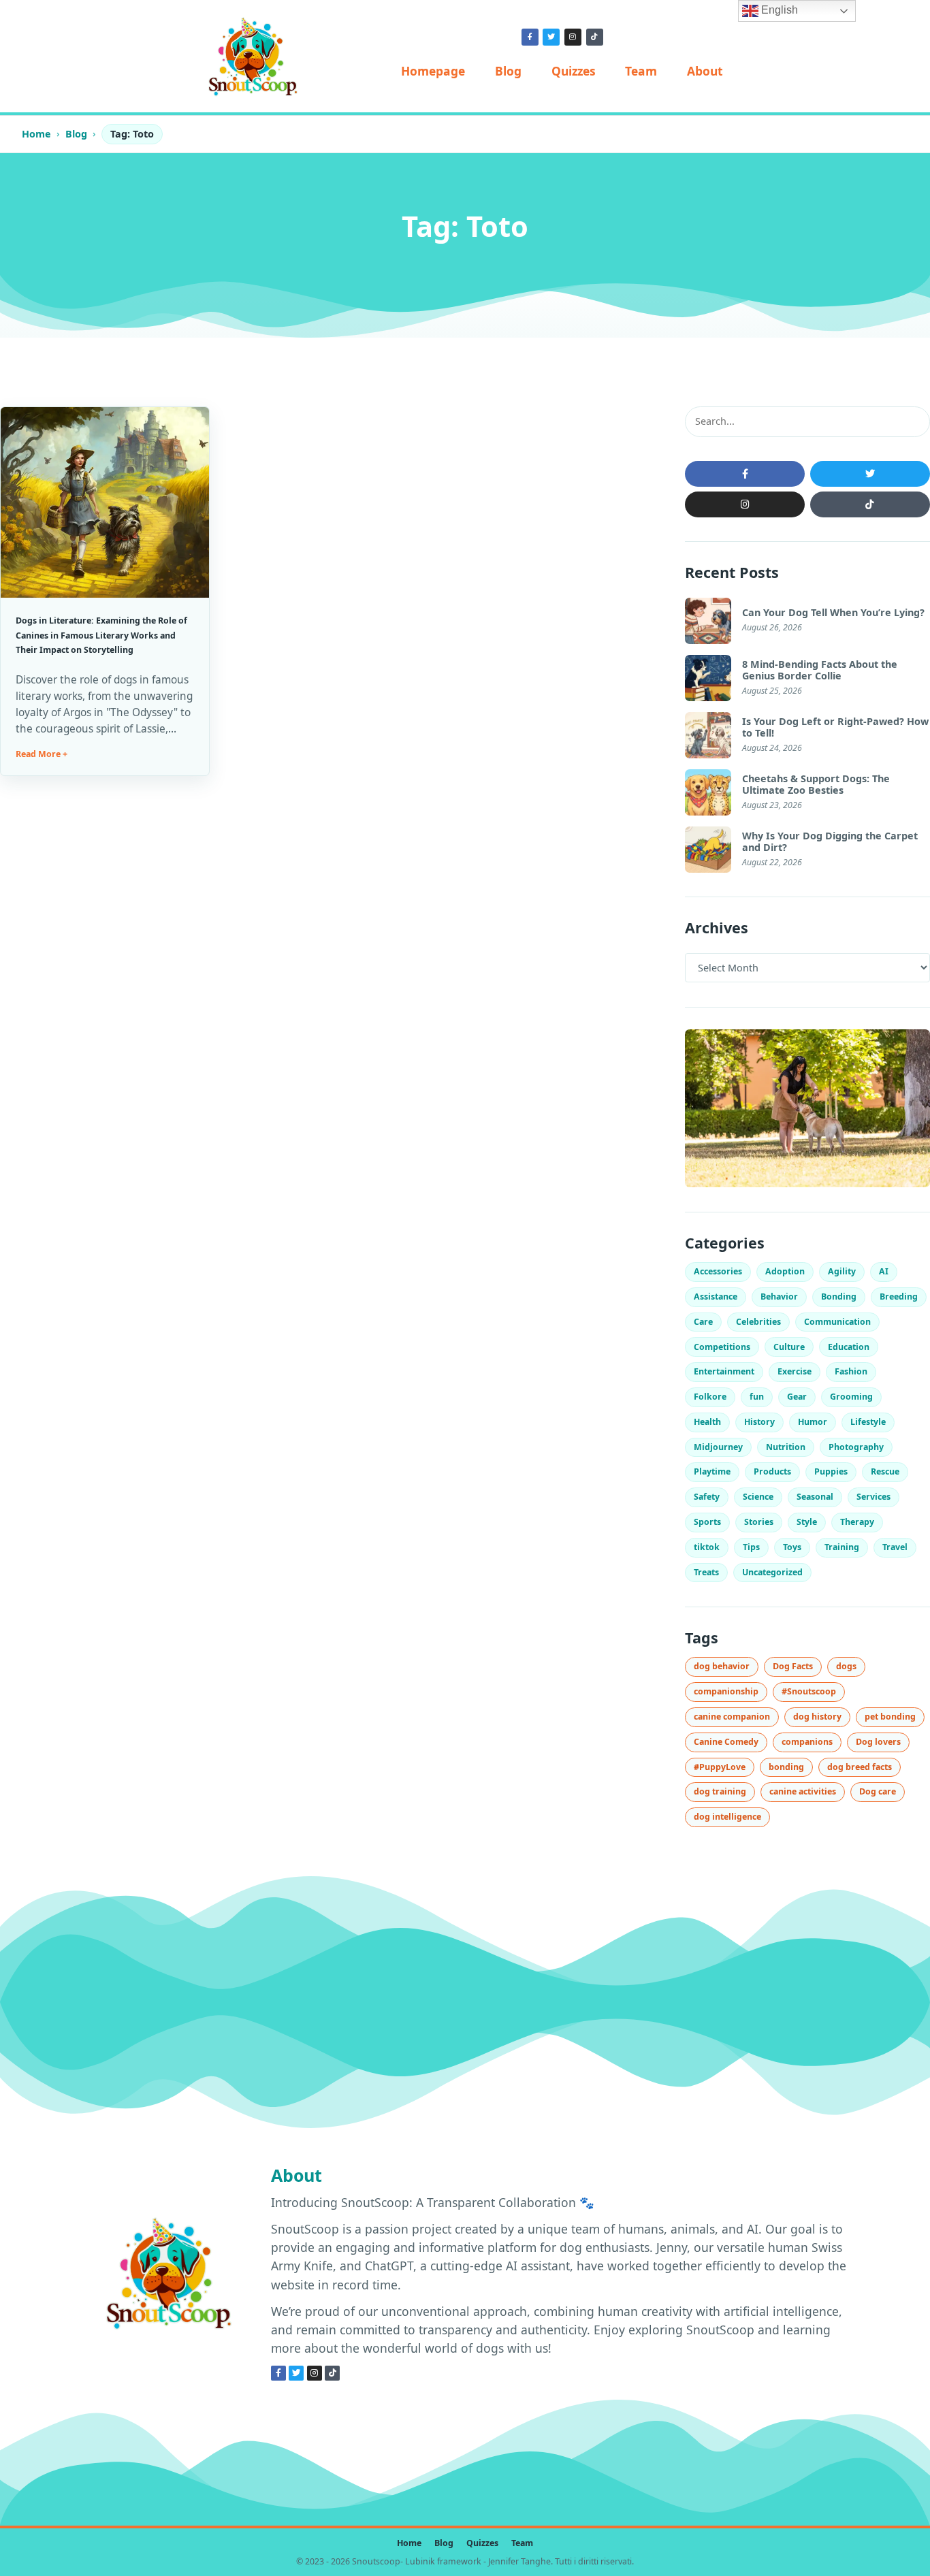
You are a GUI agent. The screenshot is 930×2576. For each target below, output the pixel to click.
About (705, 71)
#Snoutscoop (809, 1691)
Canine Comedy (726, 1742)
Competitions (722, 1347)
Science (758, 1497)
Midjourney (718, 1447)
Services (873, 1497)
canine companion (732, 1717)
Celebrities (758, 1322)
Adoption (785, 1271)
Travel (895, 1547)
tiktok (707, 1547)
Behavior (779, 1297)
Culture (789, 1347)
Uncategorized (772, 1572)
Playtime (712, 1471)
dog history (817, 1717)
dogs (846, 1666)
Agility (842, 1271)
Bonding (839, 1297)
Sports (707, 1522)
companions (807, 1742)
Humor (813, 1422)
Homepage (433, 71)
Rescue (885, 1471)
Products (772, 1471)
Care (703, 1322)
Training (842, 1547)
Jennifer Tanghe (519, 2561)
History (759, 1422)
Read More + (42, 754)
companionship (726, 1691)
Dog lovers (878, 1742)
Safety (707, 1497)
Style (807, 1522)
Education (849, 1347)
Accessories (718, 1271)
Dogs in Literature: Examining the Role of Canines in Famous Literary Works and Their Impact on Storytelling (101, 635)
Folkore (710, 1397)
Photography (856, 1447)
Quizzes (574, 71)
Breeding (899, 1297)
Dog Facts (793, 1666)
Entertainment (724, 1371)
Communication (837, 1322)
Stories (759, 1522)
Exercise (795, 1371)
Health (707, 1422)
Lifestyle (868, 1422)
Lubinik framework (443, 2561)
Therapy (857, 1522)
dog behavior (722, 1666)
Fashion (851, 1371)
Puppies (831, 1471)
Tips (751, 1547)
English (778, 10)
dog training (720, 1791)
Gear (797, 1397)
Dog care (878, 1791)
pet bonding (890, 1717)
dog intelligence (727, 1817)
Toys (792, 1547)
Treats (706, 1572)
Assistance (716, 1297)
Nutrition (786, 1447)
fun (757, 1397)
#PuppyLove (720, 1767)
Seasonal (815, 1497)
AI (884, 1271)
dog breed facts (860, 1767)
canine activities (803, 1791)
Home (36, 134)
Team (641, 71)
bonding (786, 1767)
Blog (508, 71)
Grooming (851, 1397)
